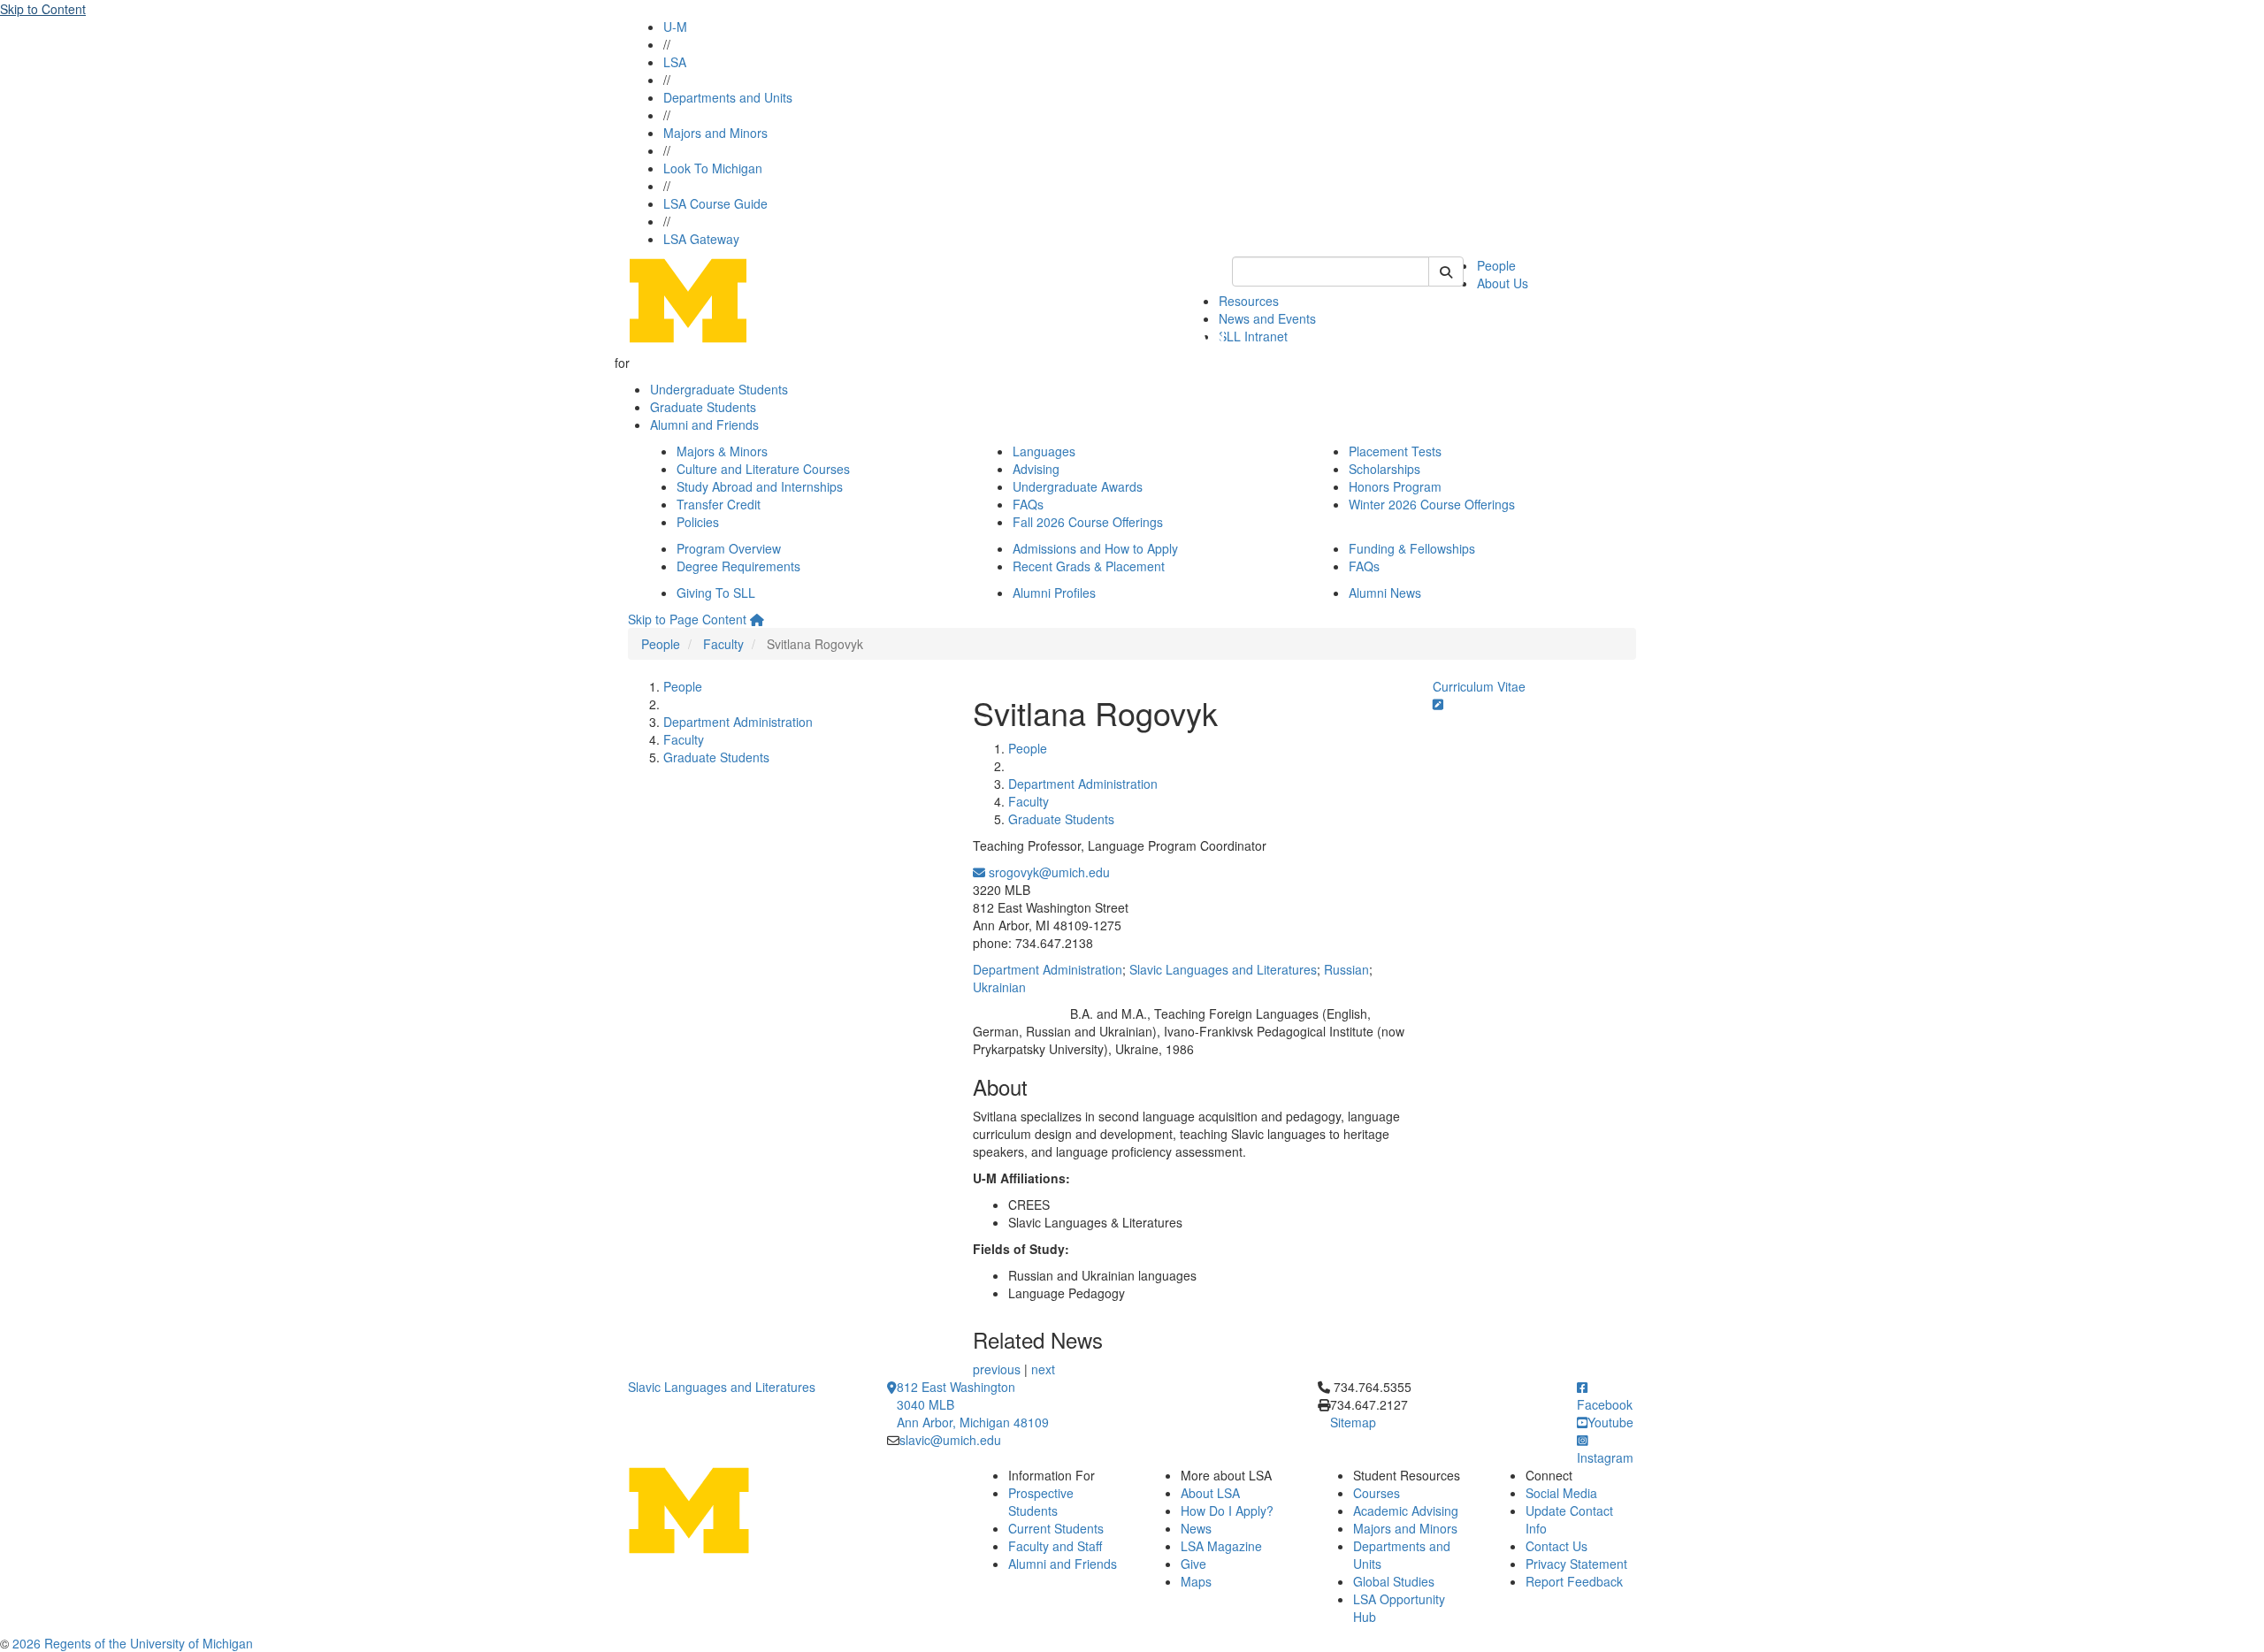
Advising (1036, 469)
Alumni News (1385, 593)
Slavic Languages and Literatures (1223, 969)
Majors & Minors (722, 451)
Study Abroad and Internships (760, 486)
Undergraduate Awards (1078, 486)
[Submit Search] (1446, 272)
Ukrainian (999, 987)
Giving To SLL (716, 593)
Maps (1196, 1581)
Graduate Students (703, 407)
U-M (675, 27)
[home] (757, 619)
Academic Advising (1406, 1511)
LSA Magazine (1221, 1546)
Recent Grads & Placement (1089, 566)
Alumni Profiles (1054, 593)
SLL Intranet (1253, 336)
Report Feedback (1574, 1581)
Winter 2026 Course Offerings (1432, 504)
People (1496, 265)
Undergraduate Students (719, 389)
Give (1193, 1564)
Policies (698, 522)
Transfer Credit (719, 504)
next (1043, 1369)
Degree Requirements (738, 566)
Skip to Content (43, 9)
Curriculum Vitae (1479, 686)
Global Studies (1394, 1581)
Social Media (1561, 1493)
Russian (1346, 969)
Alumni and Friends (704, 424)
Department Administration (738, 722)
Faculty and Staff (1055, 1546)
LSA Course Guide (715, 203)
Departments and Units (728, 97)
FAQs (1028, 504)
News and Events (1267, 318)
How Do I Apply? (1227, 1511)
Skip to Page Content (687, 619)
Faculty (723, 644)
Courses (1377, 1493)
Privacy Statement (1576, 1564)
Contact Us (1556, 1546)
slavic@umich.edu (950, 1440)
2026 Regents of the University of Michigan (133, 1643)
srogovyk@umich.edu (1048, 872)
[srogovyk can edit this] (1438, 704)
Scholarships (1384, 469)
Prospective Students (1041, 1502)
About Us (1503, 283)
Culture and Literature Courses (763, 469)
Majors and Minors (715, 133)
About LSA (1210, 1493)
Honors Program (1395, 486)
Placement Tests (1395, 451)
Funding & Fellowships (1412, 548)
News (1196, 1528)
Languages (1044, 451)
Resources (1249, 301)
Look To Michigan (713, 168)
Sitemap (1353, 1422)
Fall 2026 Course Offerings (1088, 522)
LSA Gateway (701, 239)
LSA (675, 62)
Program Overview (729, 548)
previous (997, 1369)
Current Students (1056, 1528)
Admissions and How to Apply (1095, 548)
